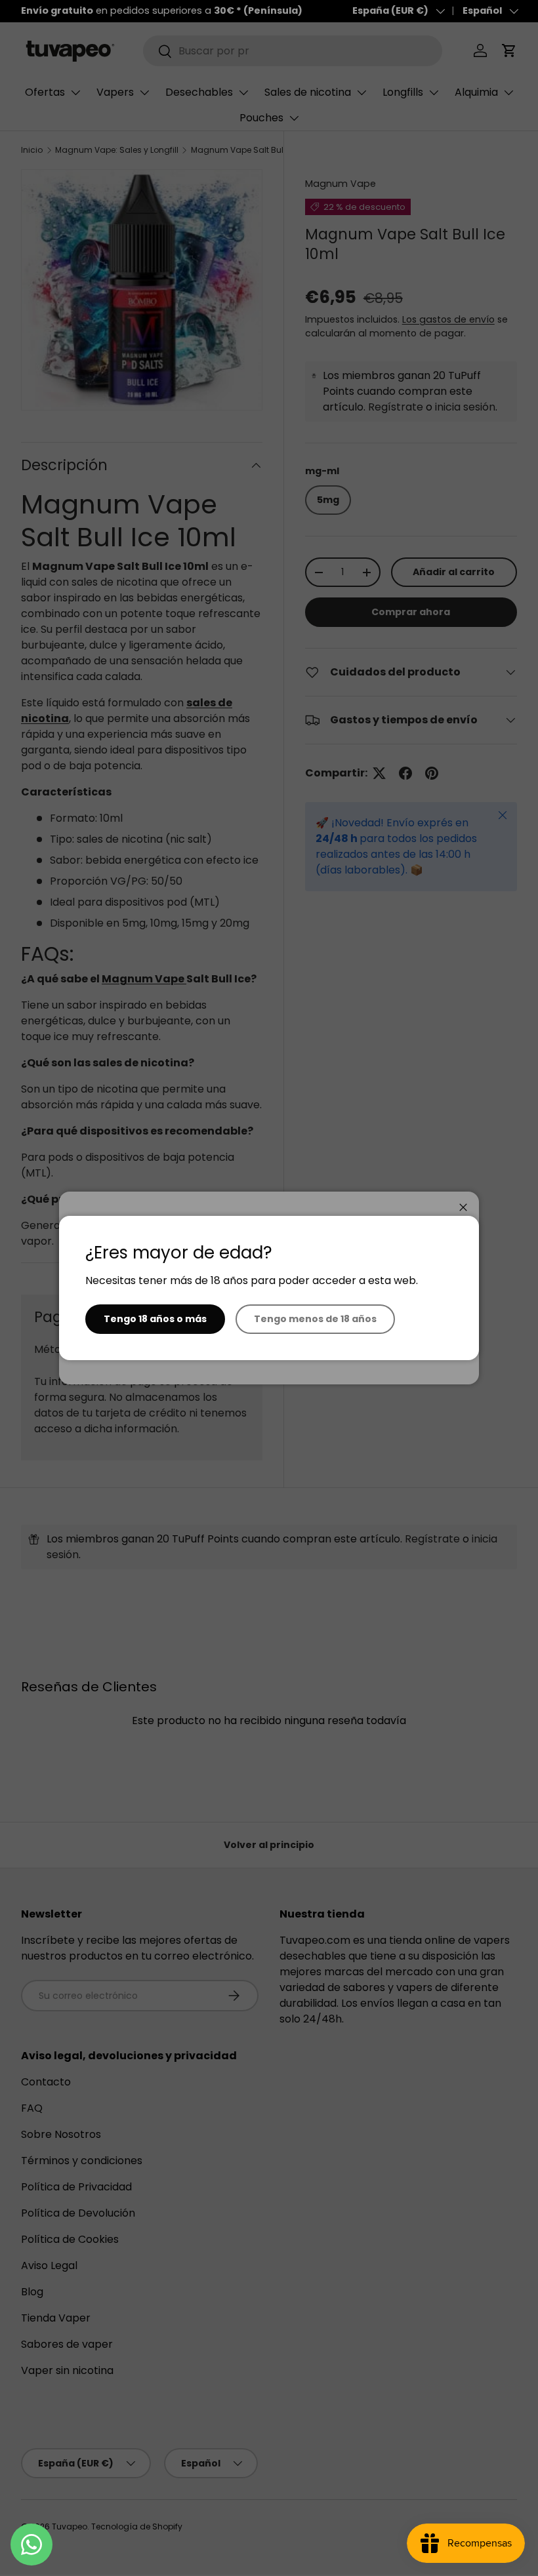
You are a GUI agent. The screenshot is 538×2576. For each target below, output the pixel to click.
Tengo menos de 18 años (315, 1319)
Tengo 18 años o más (155, 1319)
